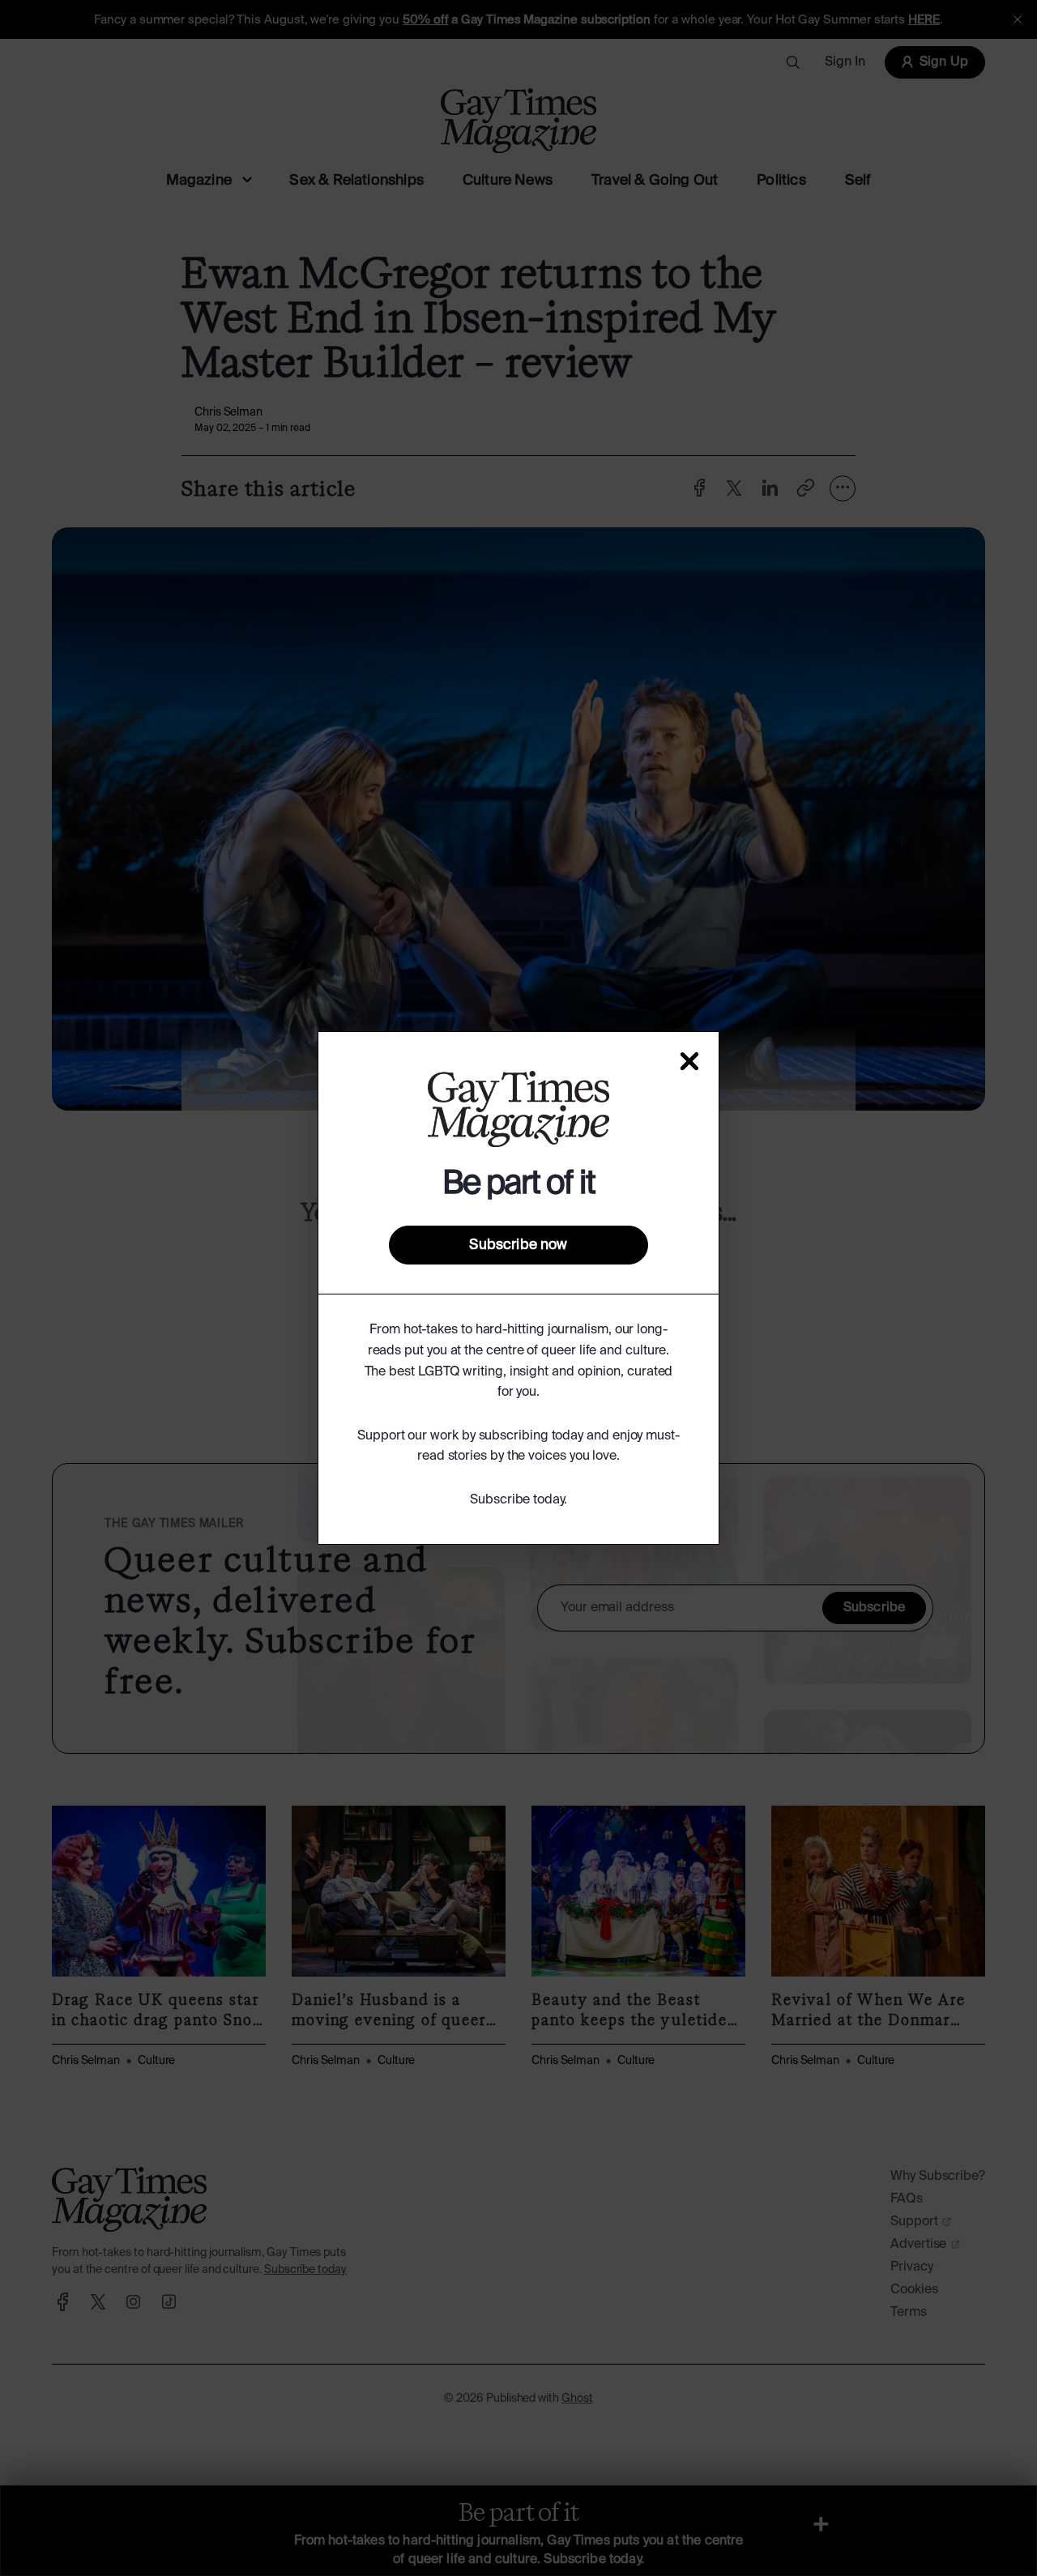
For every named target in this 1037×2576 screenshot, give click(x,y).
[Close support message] (689, 1061)
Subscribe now (518, 1245)
